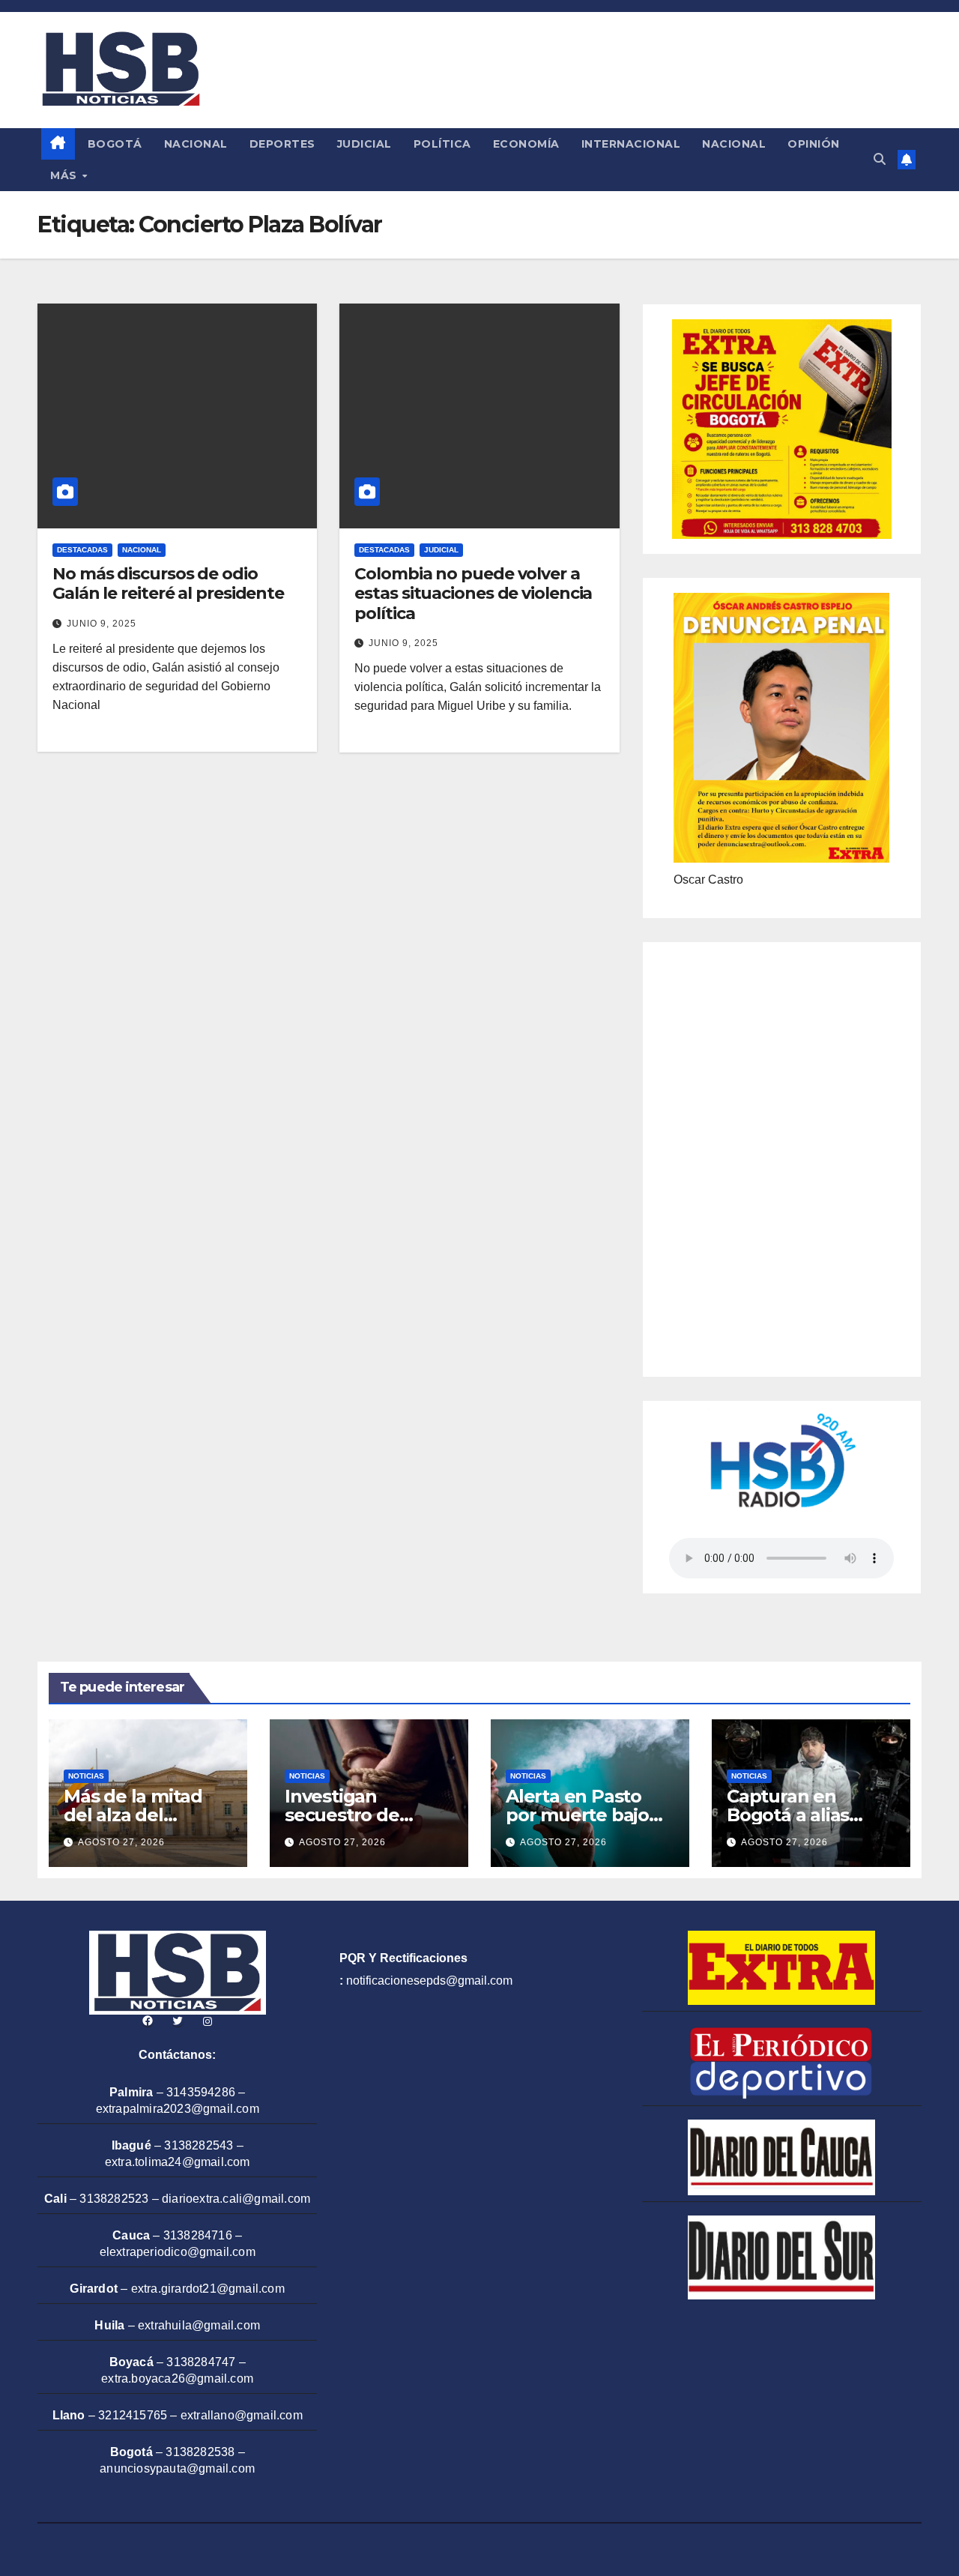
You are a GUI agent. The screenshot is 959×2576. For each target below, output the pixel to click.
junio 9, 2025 (102, 624)
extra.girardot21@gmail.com (208, 2289)
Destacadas (82, 550)
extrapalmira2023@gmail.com (178, 2109)
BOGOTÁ (115, 144)
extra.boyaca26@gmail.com (177, 2379)
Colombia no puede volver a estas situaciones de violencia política (473, 594)
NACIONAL (196, 144)
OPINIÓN (814, 144)
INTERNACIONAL (631, 144)
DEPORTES (282, 144)
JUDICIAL (364, 144)
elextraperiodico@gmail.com (178, 2252)
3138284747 (201, 2362)
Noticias (86, 1776)
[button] (880, 159)
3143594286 (201, 2092)
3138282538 (200, 2452)
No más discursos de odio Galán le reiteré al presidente (168, 583)
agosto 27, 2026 (121, 1842)
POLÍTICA (442, 144)
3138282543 (199, 2145)
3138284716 (198, 2235)
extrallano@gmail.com (242, 2415)
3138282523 (114, 2199)
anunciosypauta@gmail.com (177, 2468)
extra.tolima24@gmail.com (178, 2162)
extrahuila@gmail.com (199, 2325)
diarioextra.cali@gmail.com (236, 2199)
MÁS (65, 175)
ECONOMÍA (526, 144)
